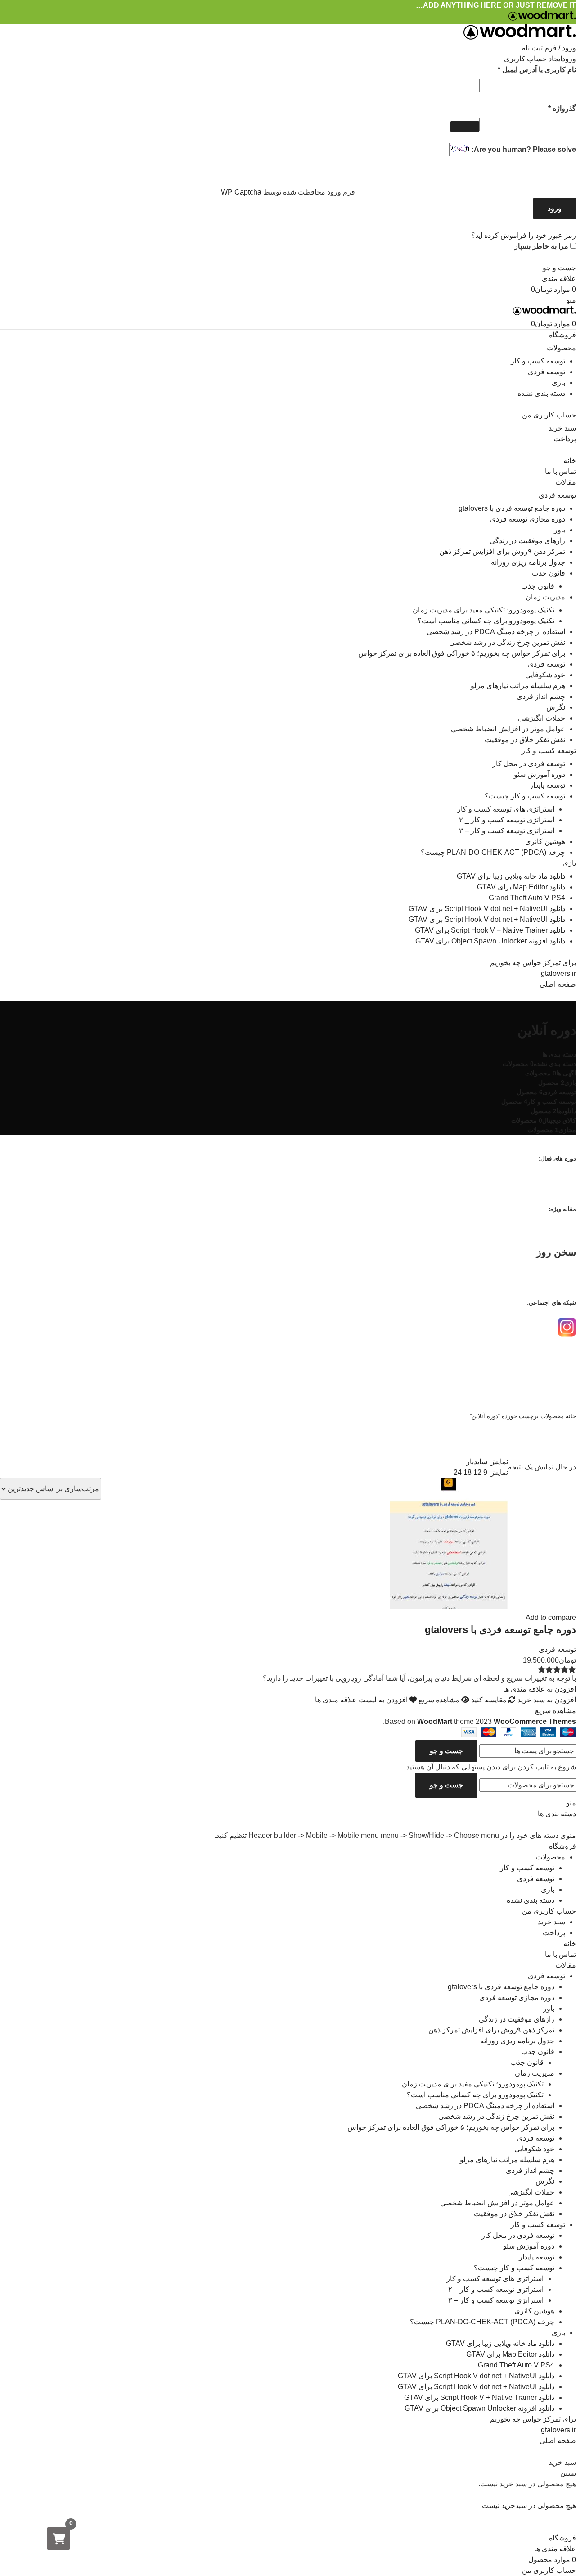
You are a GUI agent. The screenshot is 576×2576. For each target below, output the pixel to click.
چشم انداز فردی (541, 696)
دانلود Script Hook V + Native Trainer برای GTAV (490, 930)
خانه (570, 1416)
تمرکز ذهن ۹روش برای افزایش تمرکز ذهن (502, 551)
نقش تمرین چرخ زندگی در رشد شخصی (507, 642)
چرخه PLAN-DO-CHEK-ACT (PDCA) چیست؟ (493, 852)
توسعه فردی (547, 372)
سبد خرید (562, 428)
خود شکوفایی (545, 675)
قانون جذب (549, 573)
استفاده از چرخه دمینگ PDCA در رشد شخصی (496, 632)
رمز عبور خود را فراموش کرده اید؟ (524, 235)
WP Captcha (241, 192)
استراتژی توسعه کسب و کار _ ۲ (507, 820)
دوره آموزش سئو (540, 774)
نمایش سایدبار (487, 1462)
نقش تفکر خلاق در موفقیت (525, 740)
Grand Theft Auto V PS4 (527, 898)
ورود (555, 208)
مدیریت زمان (545, 597)
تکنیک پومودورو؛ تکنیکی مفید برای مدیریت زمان (484, 610)
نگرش (556, 707)
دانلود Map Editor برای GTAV (521, 887)
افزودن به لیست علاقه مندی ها (362, 1700)
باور (560, 530)
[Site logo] (542, 18)
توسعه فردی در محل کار (529, 764)
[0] (58, 2539)
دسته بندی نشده (541, 393)
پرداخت (565, 439)
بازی (558, 383)
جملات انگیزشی (542, 718)
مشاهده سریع (439, 1700)
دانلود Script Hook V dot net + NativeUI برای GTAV (487, 909)
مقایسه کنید (489, 1700)
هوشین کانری (545, 841)
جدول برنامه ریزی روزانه (528, 562)
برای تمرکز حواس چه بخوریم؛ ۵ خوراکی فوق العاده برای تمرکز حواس (462, 653)
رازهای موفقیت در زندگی (527, 541)
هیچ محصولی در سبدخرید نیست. (528, 2506)
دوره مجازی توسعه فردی (528, 519)
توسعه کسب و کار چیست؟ (525, 796)
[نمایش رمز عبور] (465, 127)
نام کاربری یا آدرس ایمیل (527, 69)
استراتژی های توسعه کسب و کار (506, 809)
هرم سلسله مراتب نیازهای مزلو (518, 686)
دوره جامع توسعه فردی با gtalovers (512, 508)
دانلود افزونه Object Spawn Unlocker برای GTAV (490, 941)
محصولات (561, 348)
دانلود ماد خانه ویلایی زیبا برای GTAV (511, 876)
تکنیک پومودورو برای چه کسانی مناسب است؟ (486, 621)
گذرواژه (552, 108)
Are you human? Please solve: (523, 149)
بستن (568, 2473)
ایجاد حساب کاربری (533, 59)
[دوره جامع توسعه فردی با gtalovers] (449, 1607)
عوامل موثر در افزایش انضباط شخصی (508, 729)
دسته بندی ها (559, 1054)
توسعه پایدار (547, 785)
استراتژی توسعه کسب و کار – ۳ (507, 831)
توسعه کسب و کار (538, 361)
